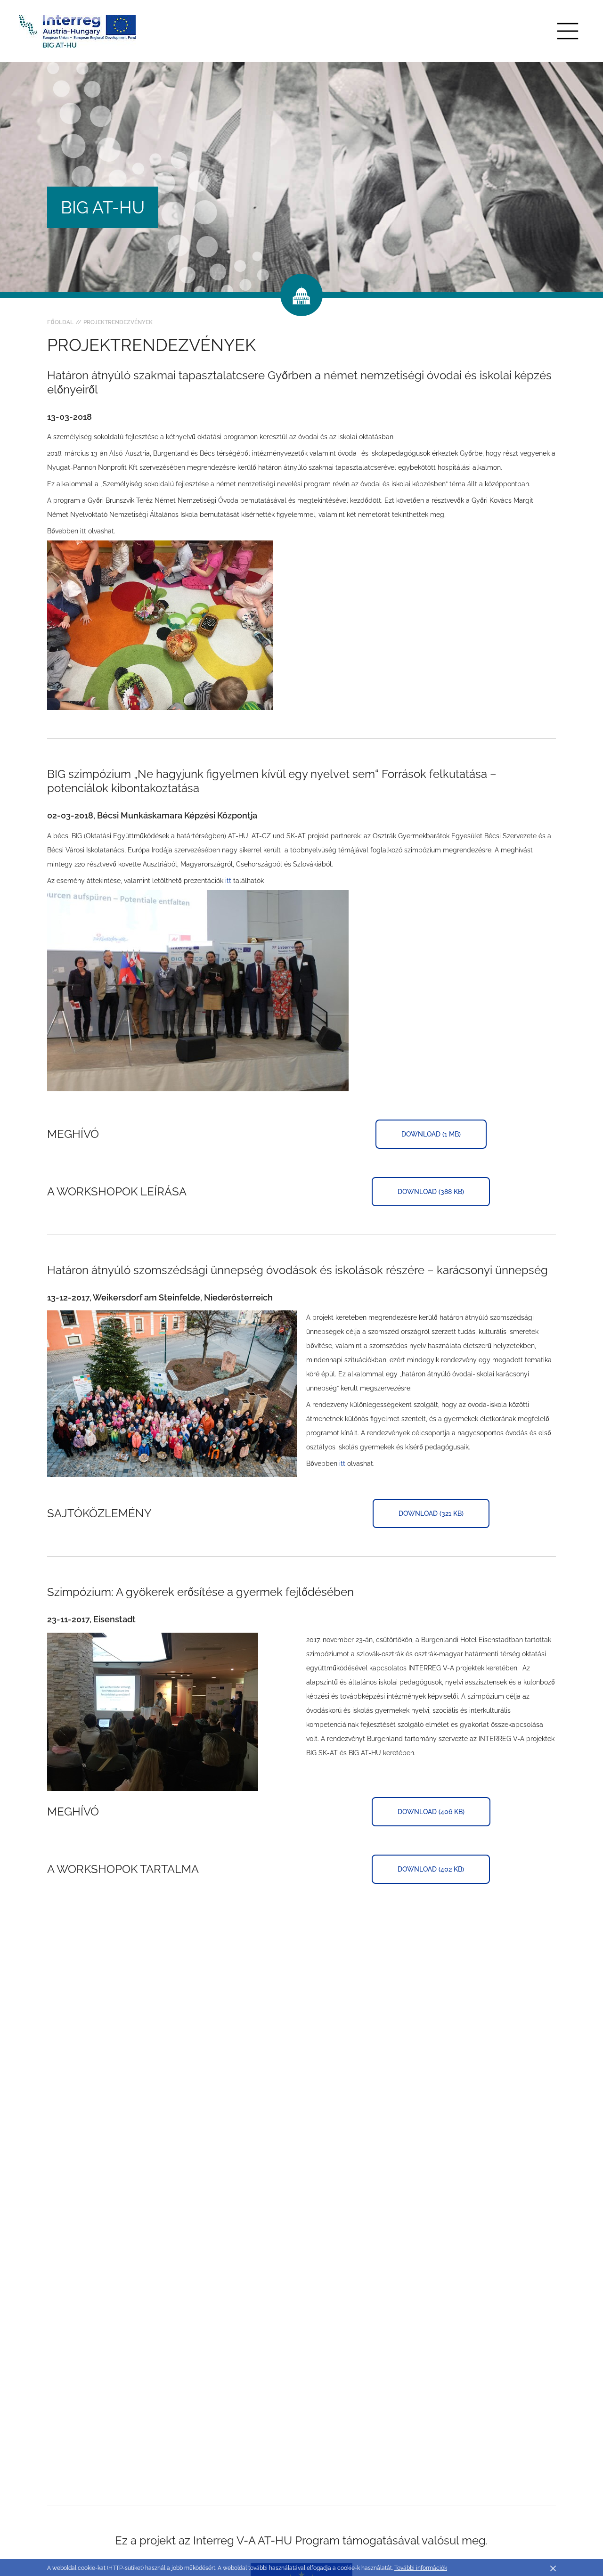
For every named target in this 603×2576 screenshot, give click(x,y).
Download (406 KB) (431, 1812)
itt (228, 881)
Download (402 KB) (431, 1869)
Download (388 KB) (431, 1192)
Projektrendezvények (118, 322)
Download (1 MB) (431, 1134)
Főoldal (60, 322)
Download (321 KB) (431, 1513)
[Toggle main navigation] (568, 31)
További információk (421, 2568)
